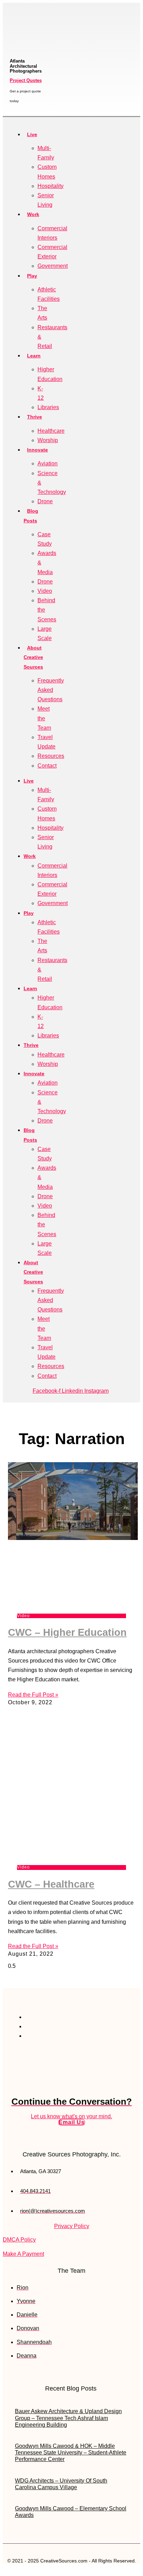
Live (32, 134)
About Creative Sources (33, 657)
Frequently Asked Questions (51, 690)
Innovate (37, 450)
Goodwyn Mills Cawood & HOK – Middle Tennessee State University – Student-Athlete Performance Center (71, 2453)
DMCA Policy (19, 2240)
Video (45, 591)
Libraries (48, 407)
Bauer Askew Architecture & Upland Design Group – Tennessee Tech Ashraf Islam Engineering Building (68, 2418)
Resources (51, 756)
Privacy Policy (72, 2226)
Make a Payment (23, 2254)
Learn (34, 356)
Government (53, 266)
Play (32, 276)
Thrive (35, 417)
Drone (45, 501)
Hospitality (51, 186)
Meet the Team (44, 718)
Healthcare (51, 431)
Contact (47, 766)
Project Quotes (26, 80)
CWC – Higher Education (67, 1632)
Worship (48, 440)
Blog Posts (31, 516)
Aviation (48, 463)
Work (33, 214)
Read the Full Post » (33, 1695)
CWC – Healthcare (51, 1884)
